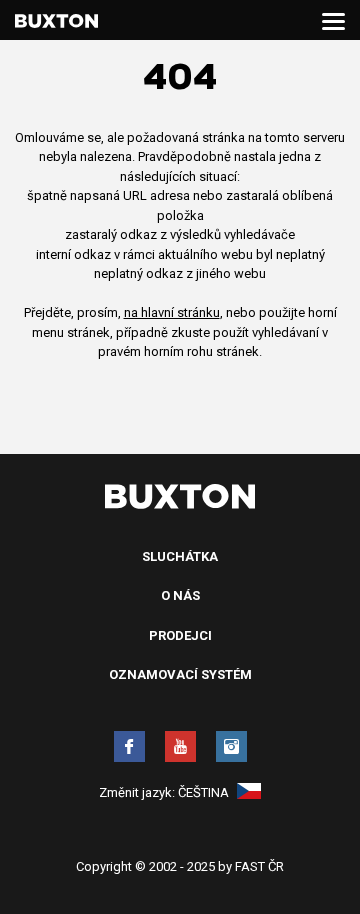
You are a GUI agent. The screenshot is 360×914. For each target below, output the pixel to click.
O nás (180, 595)
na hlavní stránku (172, 312)
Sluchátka (180, 556)
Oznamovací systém (180, 674)
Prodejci (180, 635)
